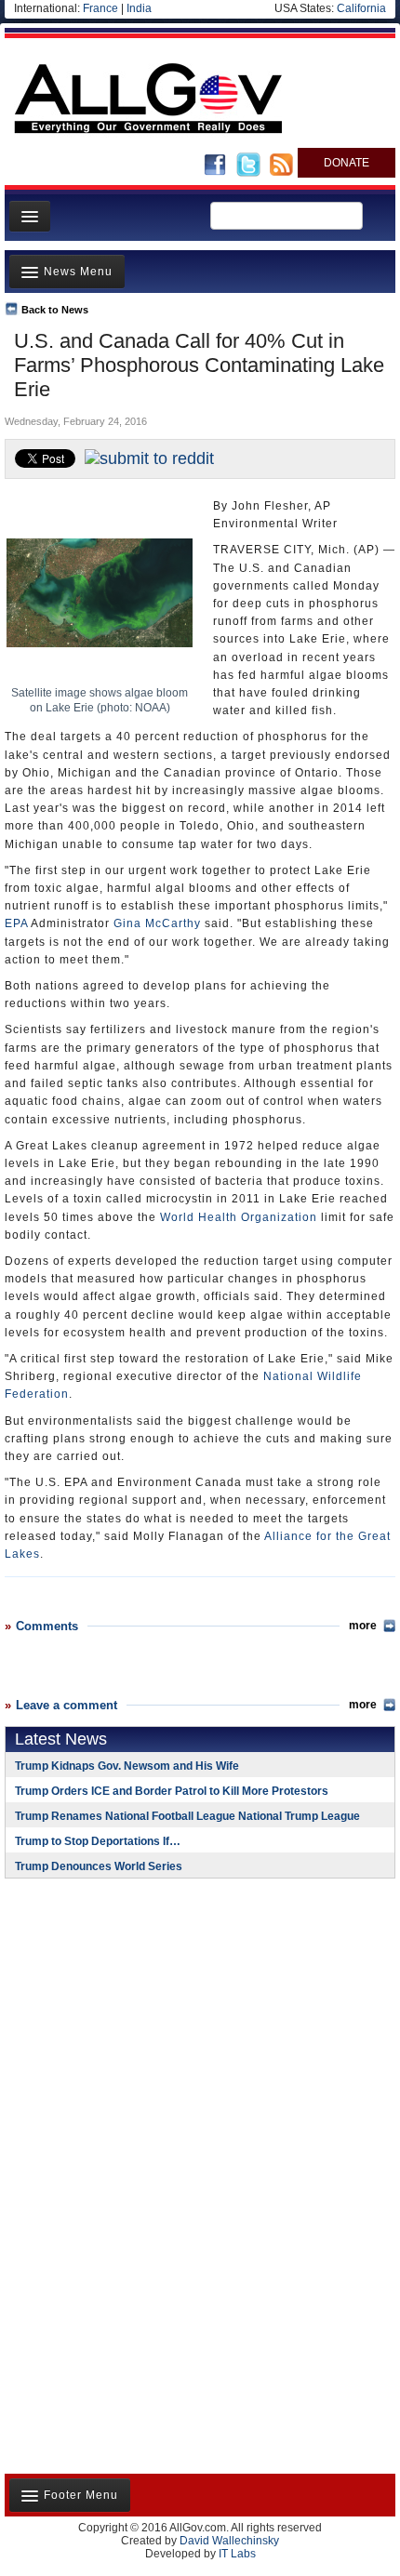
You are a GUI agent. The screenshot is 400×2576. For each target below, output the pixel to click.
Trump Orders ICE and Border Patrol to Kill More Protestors (172, 1791)
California (361, 8)
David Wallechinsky (229, 2541)
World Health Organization (239, 1217)
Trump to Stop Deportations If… (98, 1841)
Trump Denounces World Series (99, 1866)
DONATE (347, 163)
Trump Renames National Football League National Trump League (187, 1816)
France (100, 8)
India (139, 8)
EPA (16, 923)
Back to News (55, 310)
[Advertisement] (121, 2013)
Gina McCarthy (157, 923)
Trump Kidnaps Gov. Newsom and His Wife (127, 1766)
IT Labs (237, 2554)
